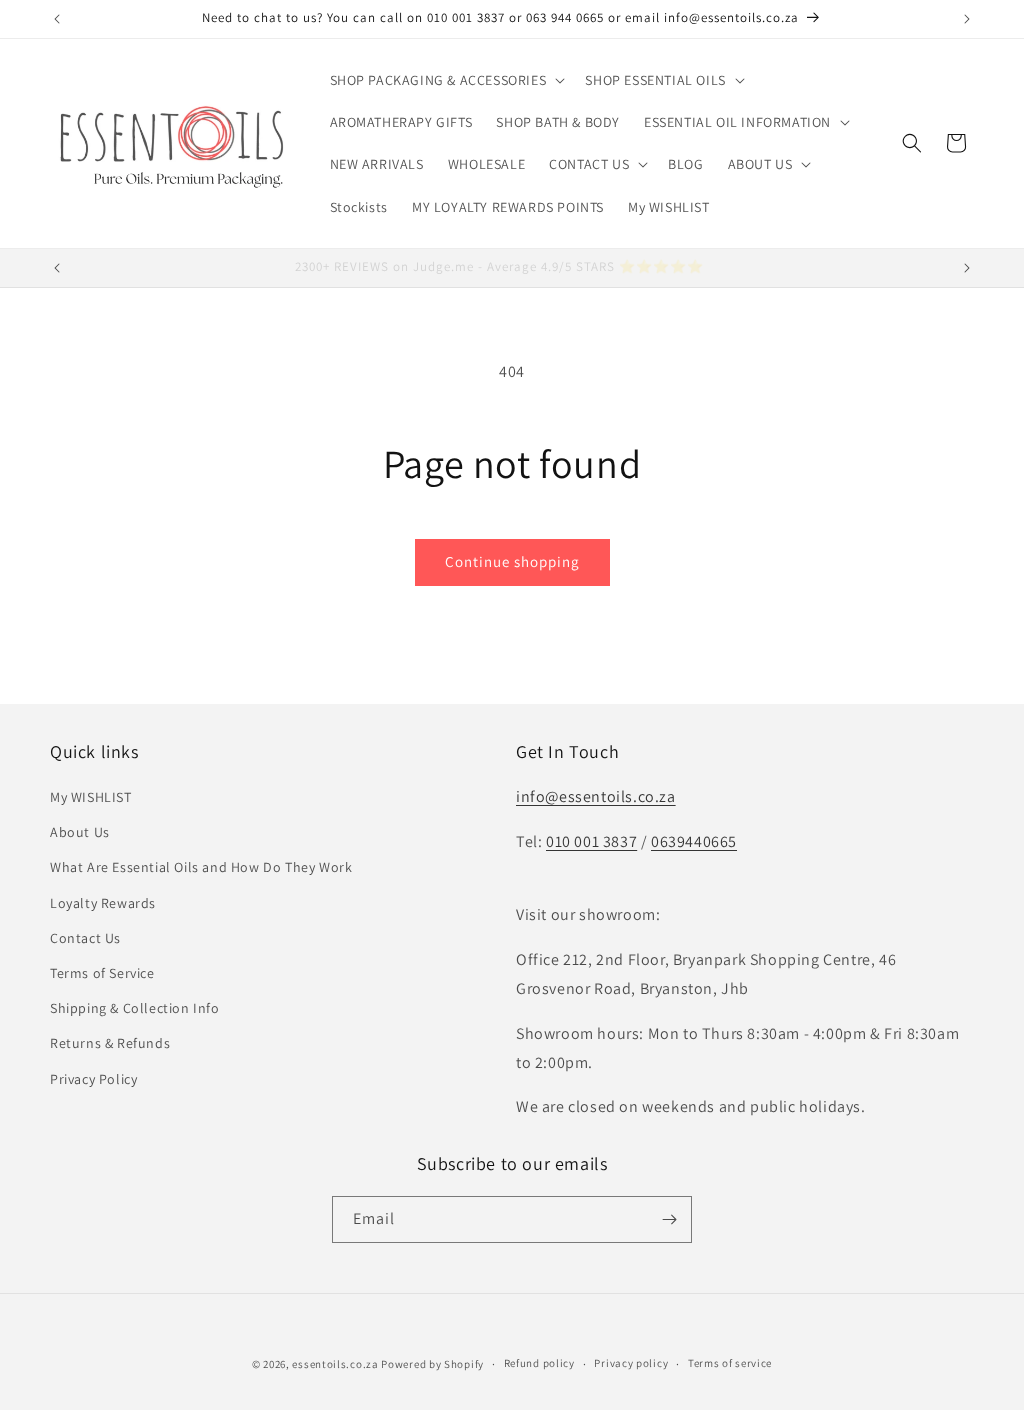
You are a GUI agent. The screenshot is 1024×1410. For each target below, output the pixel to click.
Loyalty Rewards (103, 903)
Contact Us (85, 938)
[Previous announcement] (57, 19)
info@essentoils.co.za (596, 796)
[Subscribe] (669, 1219)
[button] (446, 80)
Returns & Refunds (110, 1043)
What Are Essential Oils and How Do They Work (201, 867)
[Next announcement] (967, 19)
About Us (80, 832)
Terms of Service (102, 973)
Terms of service (730, 1363)
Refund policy (539, 1363)
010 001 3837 (591, 841)
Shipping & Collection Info (135, 1008)
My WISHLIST (91, 797)
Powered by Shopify (432, 1364)
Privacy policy (631, 1363)
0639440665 (694, 841)
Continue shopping (512, 561)
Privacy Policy (93, 1079)
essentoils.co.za (335, 1364)
